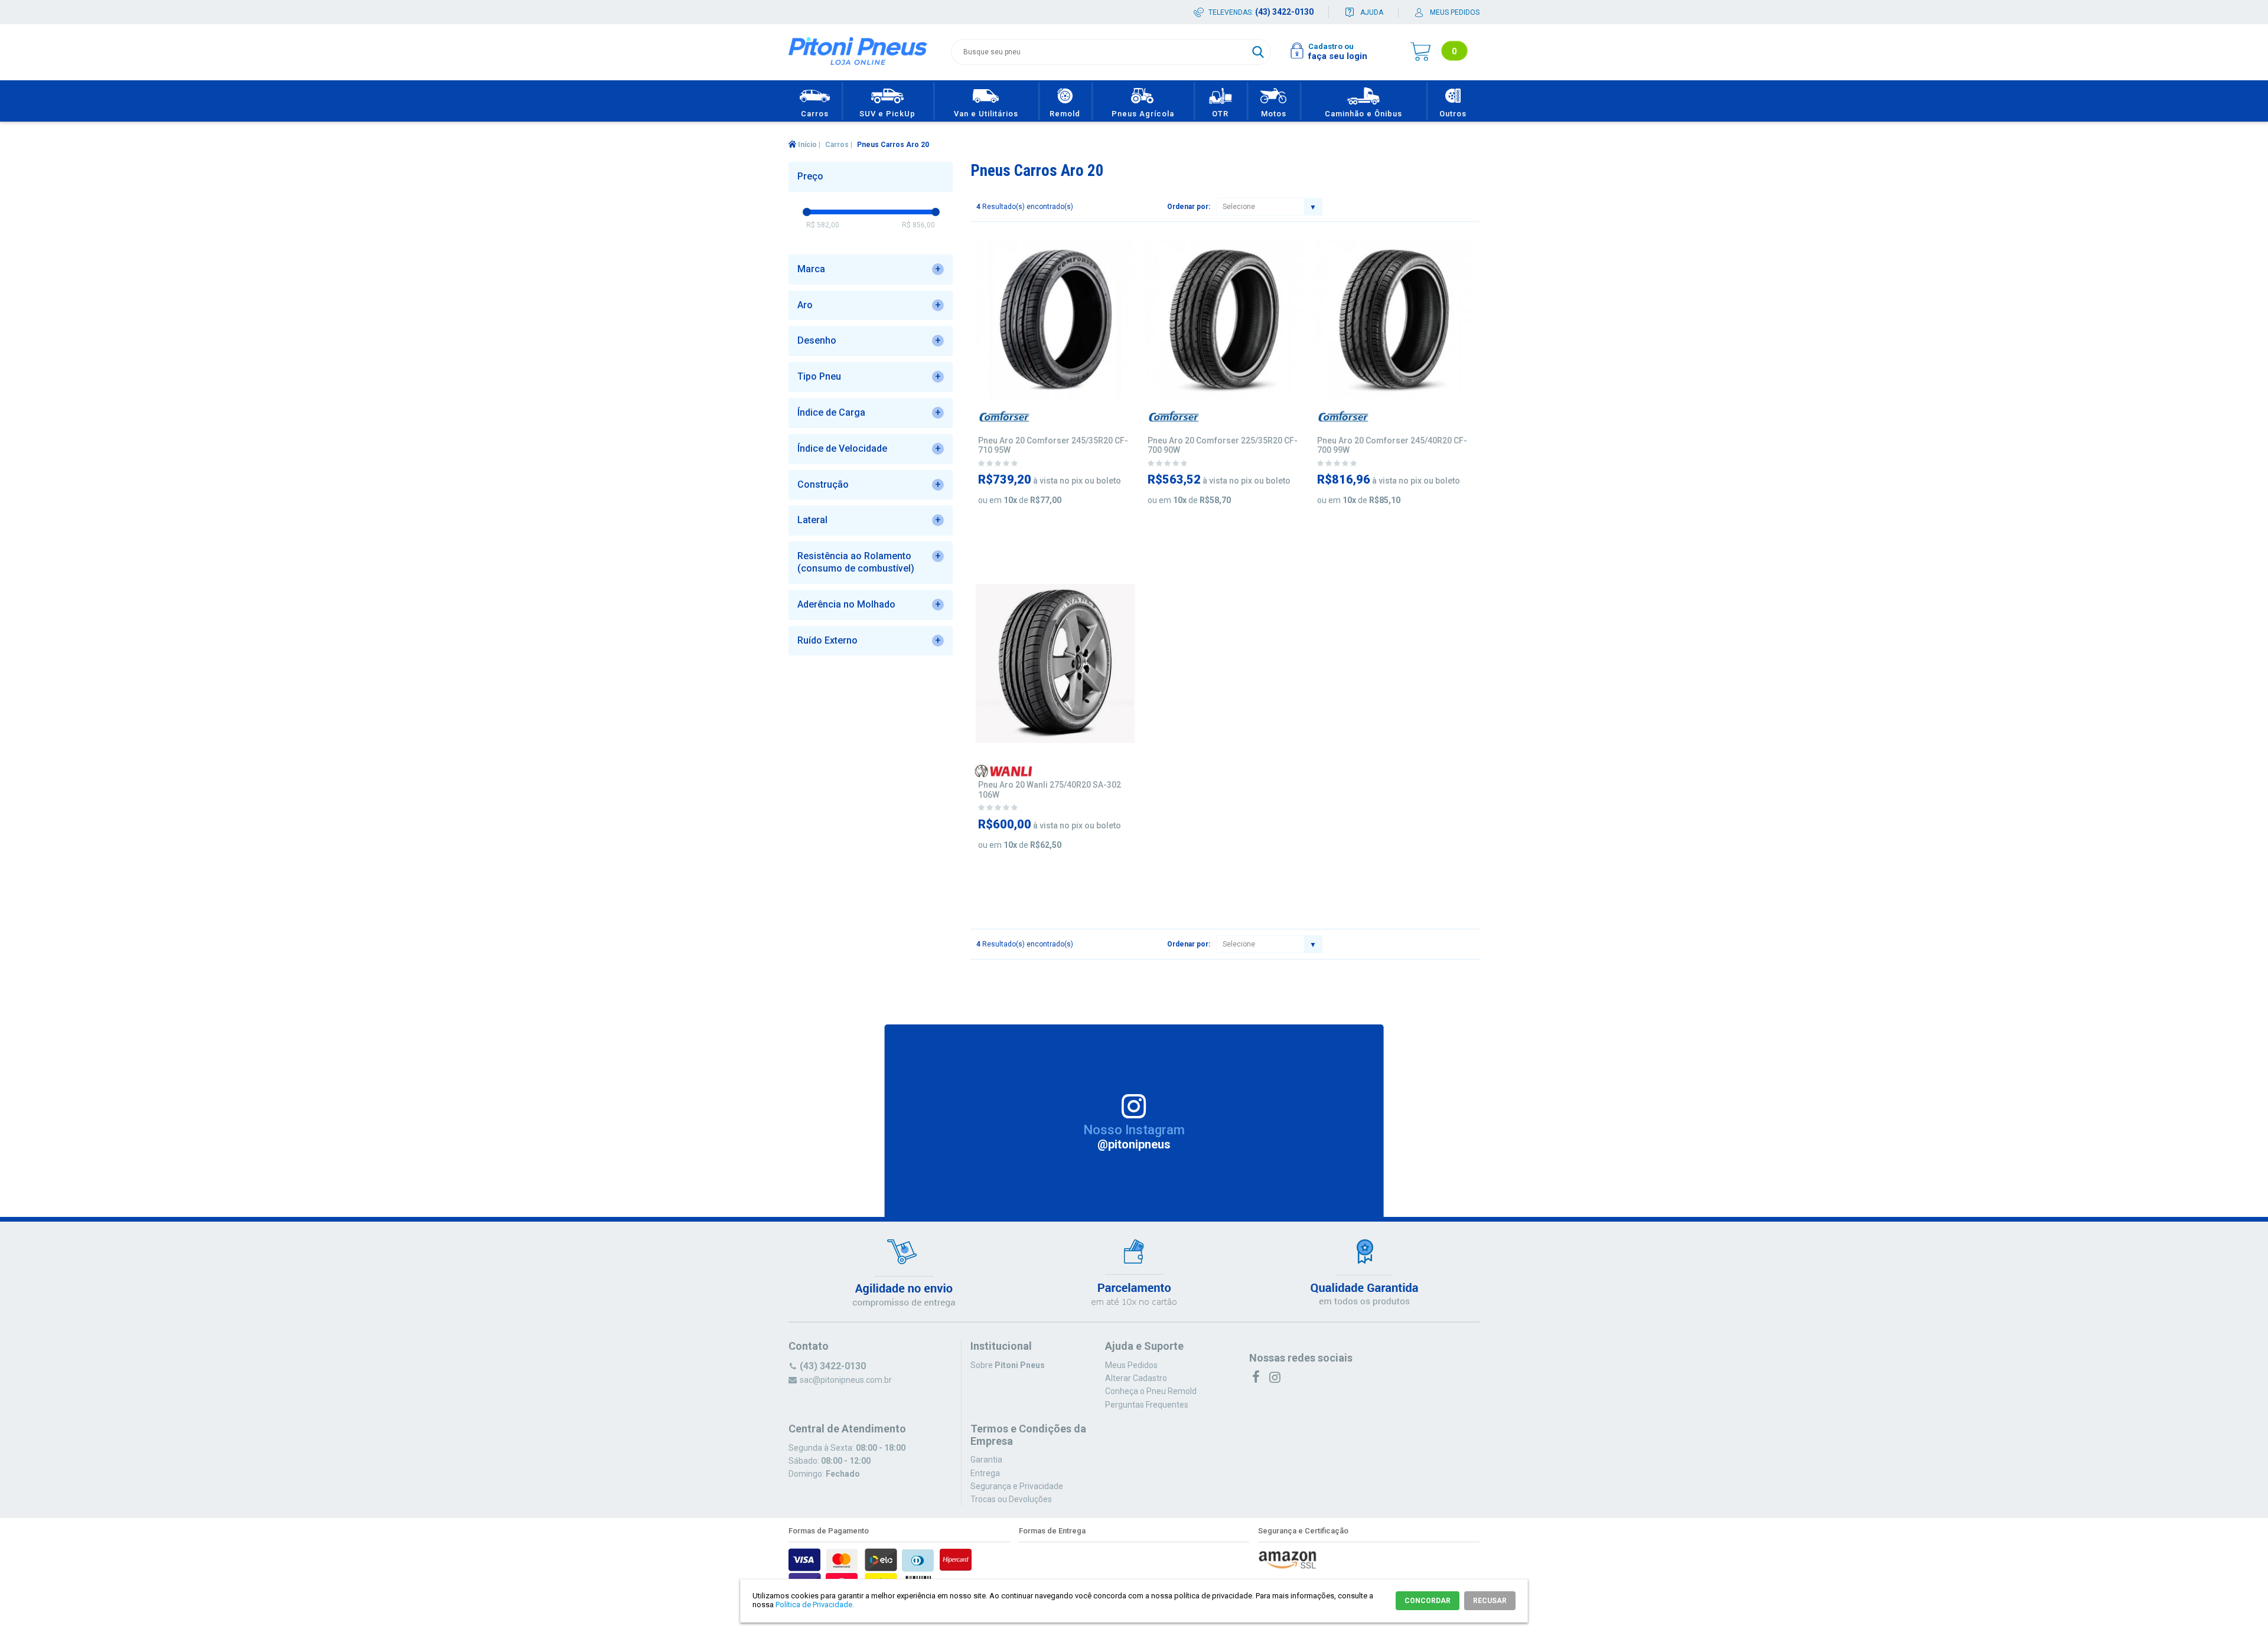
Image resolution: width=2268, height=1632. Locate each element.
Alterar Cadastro (1136, 1378)
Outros (1453, 114)
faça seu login (1338, 56)
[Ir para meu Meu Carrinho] (1420, 52)
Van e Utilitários (986, 114)
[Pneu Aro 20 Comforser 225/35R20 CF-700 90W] (1225, 319)
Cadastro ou (1331, 46)
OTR (1220, 114)
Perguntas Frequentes (1147, 1405)
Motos (1274, 114)
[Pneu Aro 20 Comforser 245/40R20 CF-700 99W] (1394, 319)
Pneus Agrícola (1143, 114)
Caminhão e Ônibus (1363, 114)
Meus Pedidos (1131, 1365)
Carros (815, 114)
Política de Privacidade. (815, 1605)
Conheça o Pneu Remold (1151, 1391)
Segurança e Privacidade (1017, 1486)
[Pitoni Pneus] (858, 53)
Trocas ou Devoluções (1011, 1499)
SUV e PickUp (887, 114)
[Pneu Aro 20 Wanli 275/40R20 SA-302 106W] (1055, 663)
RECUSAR (1490, 1601)
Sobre (1008, 1365)
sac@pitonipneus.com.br (846, 1380)
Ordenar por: (1189, 207)
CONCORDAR (1428, 1601)
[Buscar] (1258, 52)
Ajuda (1372, 12)
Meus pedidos (1455, 12)
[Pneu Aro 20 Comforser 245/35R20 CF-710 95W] (1055, 319)
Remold (1065, 114)
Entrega (985, 1473)
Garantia (986, 1460)
